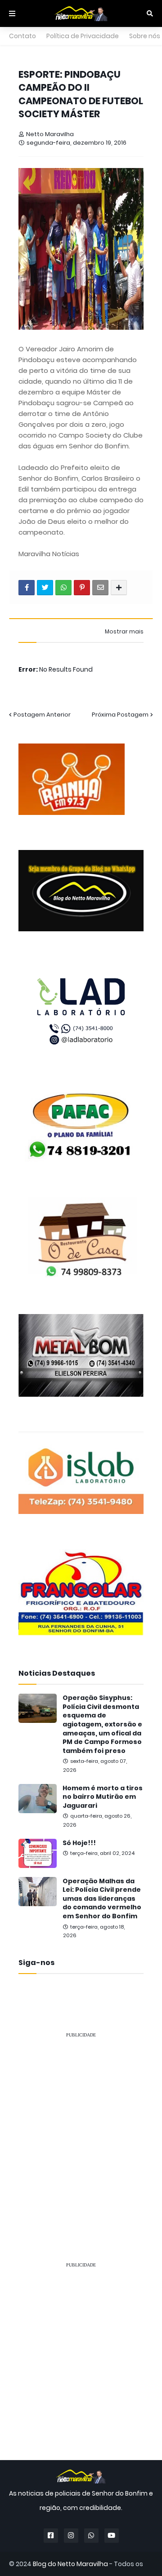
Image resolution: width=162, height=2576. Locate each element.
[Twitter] (45, 588)
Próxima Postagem (120, 715)
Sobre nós (145, 36)
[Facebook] (27, 588)
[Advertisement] (81, 2127)
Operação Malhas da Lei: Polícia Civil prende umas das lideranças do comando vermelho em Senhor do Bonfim (102, 1899)
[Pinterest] (82, 588)
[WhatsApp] (63, 588)
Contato (22, 36)
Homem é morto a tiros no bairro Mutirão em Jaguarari (103, 1797)
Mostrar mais (124, 632)
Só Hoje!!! (79, 1843)
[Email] (100, 588)
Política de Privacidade (83, 36)
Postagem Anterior (42, 715)
